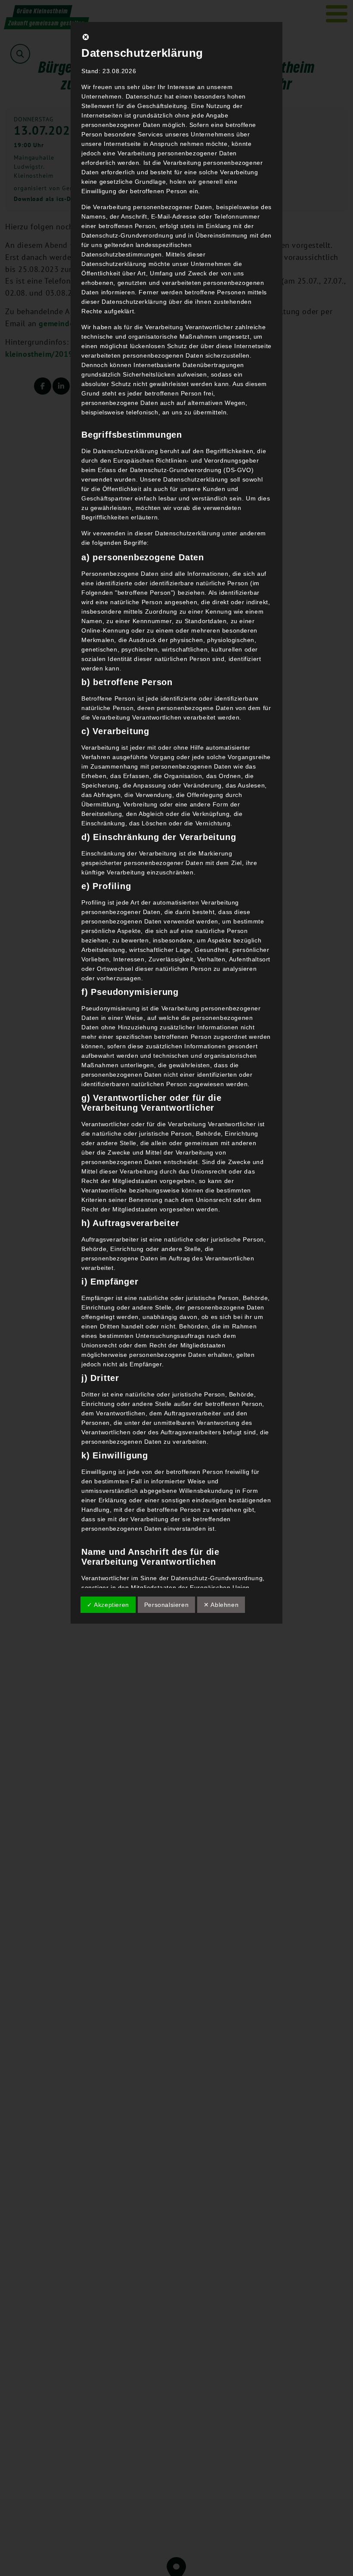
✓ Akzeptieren (108, 1605)
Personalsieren (166, 1605)
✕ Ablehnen (221, 1605)
